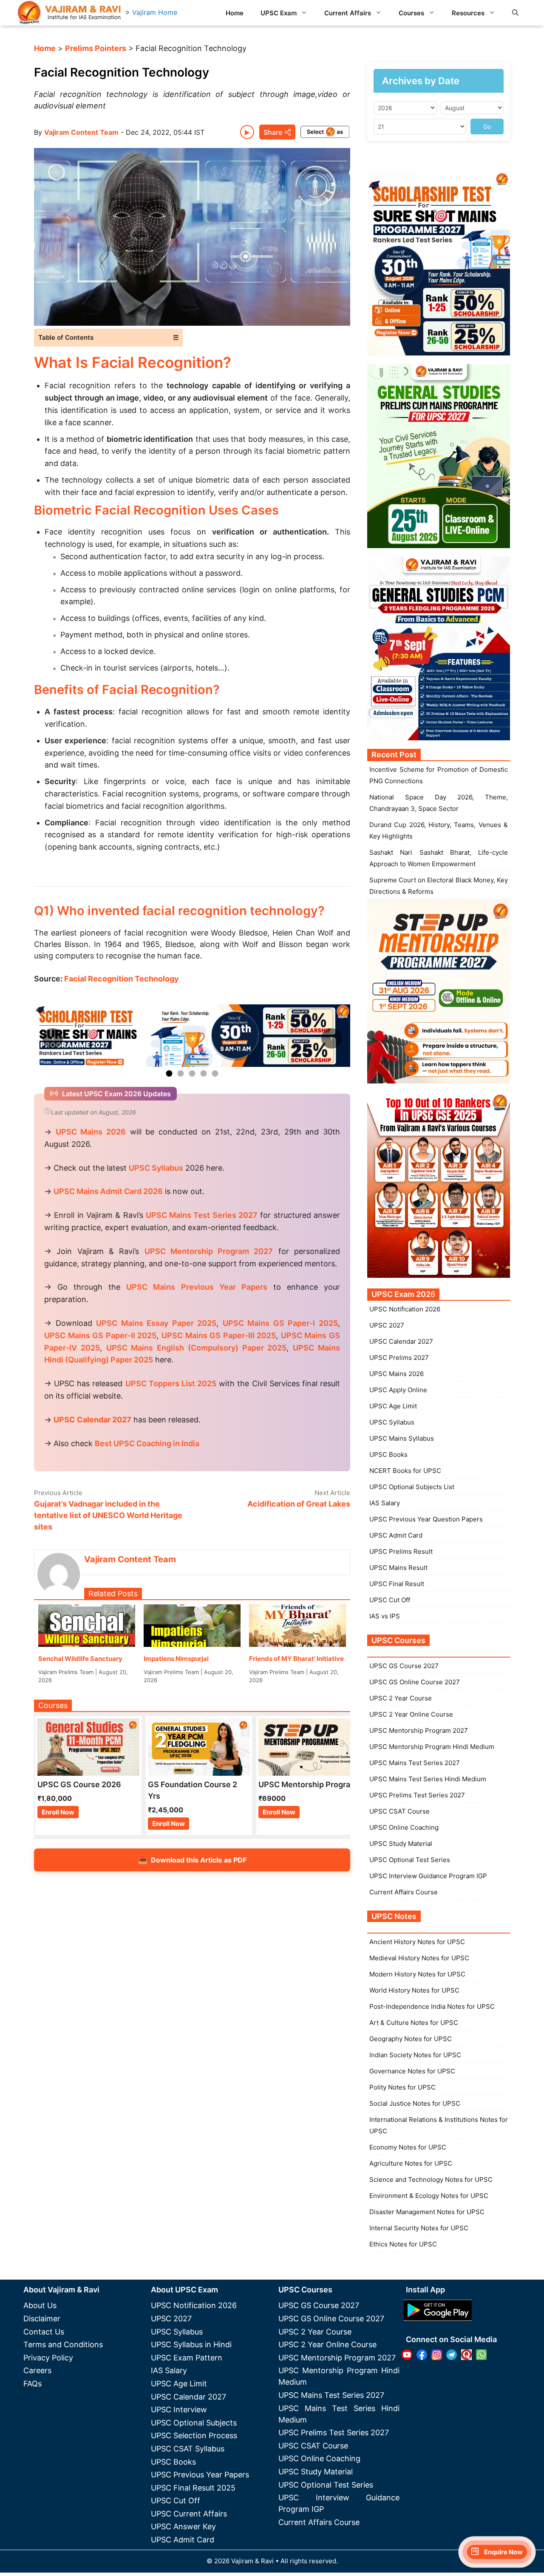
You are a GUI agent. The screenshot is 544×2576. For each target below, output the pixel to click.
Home (235, 13)
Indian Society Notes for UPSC (415, 2055)
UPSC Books (388, 1454)
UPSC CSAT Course (399, 1811)
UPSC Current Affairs (189, 2514)
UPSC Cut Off (390, 1600)
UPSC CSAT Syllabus (188, 2449)
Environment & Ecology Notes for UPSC (429, 2196)
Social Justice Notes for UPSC (415, 2103)
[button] (515, 13)
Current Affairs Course (404, 1892)
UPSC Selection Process (194, 2435)
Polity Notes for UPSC (402, 2087)
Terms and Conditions (63, 2344)
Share (273, 132)
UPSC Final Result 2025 (193, 2488)
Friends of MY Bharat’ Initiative (296, 1659)
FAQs (33, 2384)
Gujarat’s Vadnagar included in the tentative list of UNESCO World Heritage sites (108, 1515)
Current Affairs (348, 13)
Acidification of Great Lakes (299, 1504)
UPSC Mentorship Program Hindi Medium (432, 1747)
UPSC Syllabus (392, 1422)
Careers (37, 2370)
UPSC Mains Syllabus (402, 1438)
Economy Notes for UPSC (408, 2147)
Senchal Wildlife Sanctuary (80, 1659)
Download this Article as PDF (192, 1860)
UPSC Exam (279, 13)
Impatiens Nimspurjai (176, 1659)
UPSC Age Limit (393, 1406)
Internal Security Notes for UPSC (419, 2228)
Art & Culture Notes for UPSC (414, 2023)
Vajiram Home (155, 12)
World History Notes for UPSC (414, 1990)
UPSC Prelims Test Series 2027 (417, 1795)
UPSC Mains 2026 (397, 1374)
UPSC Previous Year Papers (200, 2475)
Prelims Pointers (96, 48)
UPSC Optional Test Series (410, 1860)
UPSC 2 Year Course (401, 1698)
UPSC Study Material (401, 1844)
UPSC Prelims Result (401, 1551)
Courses (411, 13)
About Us (40, 2305)
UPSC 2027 (387, 1325)
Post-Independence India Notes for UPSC (432, 2006)
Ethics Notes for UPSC (403, 2244)
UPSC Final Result (397, 1584)
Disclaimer (42, 2319)
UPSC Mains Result (398, 1568)
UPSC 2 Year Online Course (411, 1714)
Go (487, 127)
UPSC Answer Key (183, 2526)
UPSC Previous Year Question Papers (426, 1519)
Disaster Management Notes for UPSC (427, 2212)
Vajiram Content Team (81, 132)
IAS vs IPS (385, 1616)
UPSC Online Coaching (404, 1827)
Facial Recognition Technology (122, 979)
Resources (468, 13)
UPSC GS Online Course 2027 (415, 1682)
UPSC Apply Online (398, 1390)
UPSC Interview (179, 2410)
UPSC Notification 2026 (405, 1309)
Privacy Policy (48, 2358)
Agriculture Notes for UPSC (411, 2163)
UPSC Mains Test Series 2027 (415, 1763)
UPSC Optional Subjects (194, 2423)
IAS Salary (385, 1503)
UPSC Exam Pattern (187, 2358)
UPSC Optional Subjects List (412, 1487)
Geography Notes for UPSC (411, 2039)
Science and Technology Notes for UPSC (431, 2179)
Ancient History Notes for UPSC (417, 1942)
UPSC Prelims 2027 (399, 1358)
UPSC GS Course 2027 (404, 1666)
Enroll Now (58, 1812)
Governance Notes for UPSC (412, 2071)
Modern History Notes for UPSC (417, 1974)
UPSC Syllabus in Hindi (191, 2344)
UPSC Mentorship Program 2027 (419, 1730)
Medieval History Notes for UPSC (419, 1958)
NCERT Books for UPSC (405, 1471)
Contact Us (44, 2332)
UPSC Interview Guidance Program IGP (428, 1876)
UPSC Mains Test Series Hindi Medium (428, 1779)
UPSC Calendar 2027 (92, 1420)
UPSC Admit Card (396, 1535)
